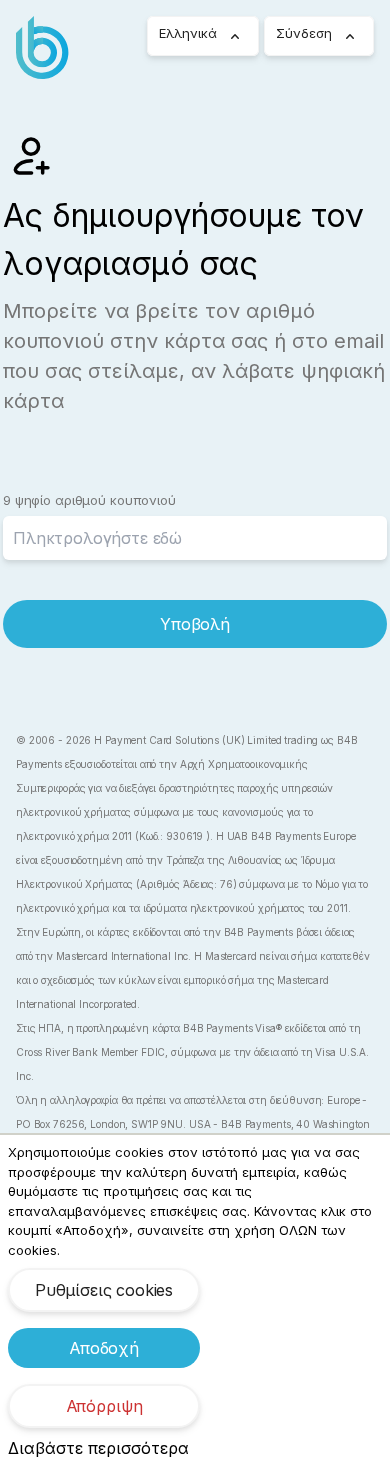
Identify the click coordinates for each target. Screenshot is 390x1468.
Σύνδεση (304, 33)
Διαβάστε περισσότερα (98, 1448)
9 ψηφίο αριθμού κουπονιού (89, 500)
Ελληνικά (188, 33)
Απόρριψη (104, 1406)
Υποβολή (195, 624)
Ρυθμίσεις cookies (104, 1290)
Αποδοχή (104, 1348)
